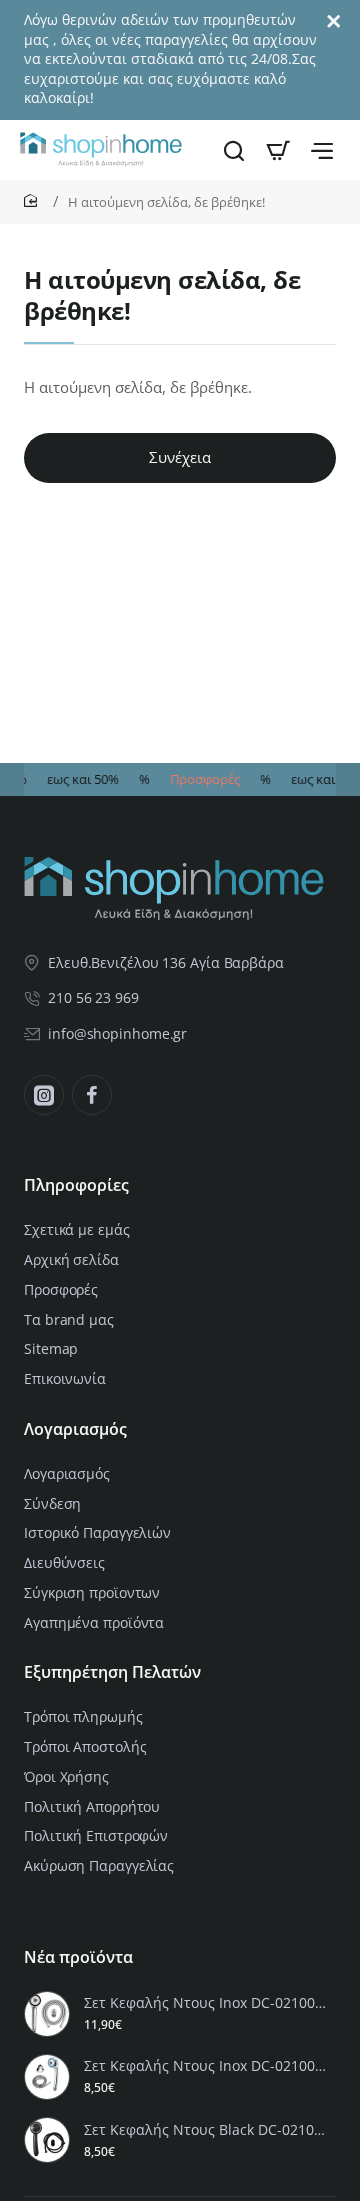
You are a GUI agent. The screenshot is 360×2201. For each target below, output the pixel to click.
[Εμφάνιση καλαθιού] (278, 150)
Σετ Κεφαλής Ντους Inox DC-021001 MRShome (207, 2066)
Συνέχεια (180, 457)
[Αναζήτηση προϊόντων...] (234, 150)
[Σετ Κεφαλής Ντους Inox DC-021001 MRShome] (47, 2077)
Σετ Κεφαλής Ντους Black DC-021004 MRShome (207, 2130)
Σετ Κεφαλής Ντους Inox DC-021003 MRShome (207, 2003)
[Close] (334, 22)
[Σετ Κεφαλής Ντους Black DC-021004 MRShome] (47, 2140)
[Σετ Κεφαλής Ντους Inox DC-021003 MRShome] (47, 2014)
